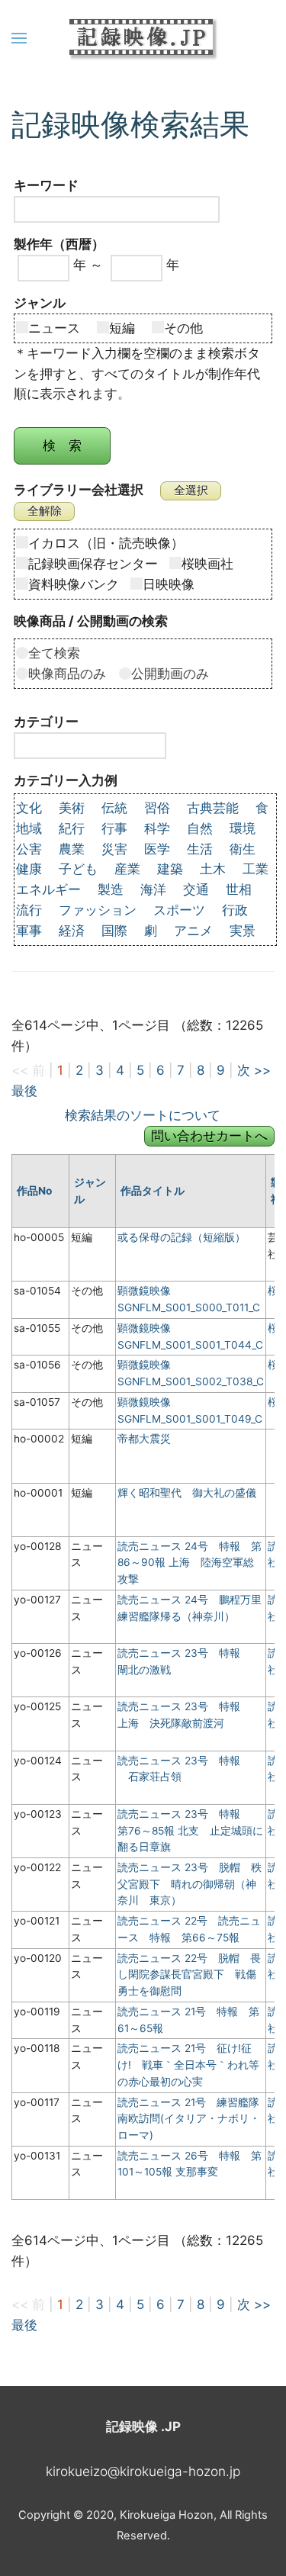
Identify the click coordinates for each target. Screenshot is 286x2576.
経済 (72, 931)
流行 (29, 910)
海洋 (153, 889)
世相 (239, 889)
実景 (243, 931)
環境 (243, 828)
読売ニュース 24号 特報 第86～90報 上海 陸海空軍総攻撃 (190, 1563)
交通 (196, 889)
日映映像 (169, 584)
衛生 (243, 849)
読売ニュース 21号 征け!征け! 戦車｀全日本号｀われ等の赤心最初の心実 (188, 2065)
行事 (114, 828)
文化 (29, 808)
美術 (72, 808)
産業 (127, 869)
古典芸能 (213, 808)
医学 (157, 849)
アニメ (193, 931)
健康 (29, 869)
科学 (157, 828)
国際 (114, 931)
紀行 (72, 828)
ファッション (98, 910)
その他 (183, 328)
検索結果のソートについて (143, 1115)
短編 (129, 328)
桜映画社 (207, 564)
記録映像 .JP (143, 2426)
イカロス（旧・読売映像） (106, 543)
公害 (29, 849)
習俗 (157, 808)
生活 (200, 849)
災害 (114, 849)
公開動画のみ (170, 674)
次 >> (254, 1070)
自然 (200, 828)
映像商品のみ (74, 674)
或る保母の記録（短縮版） (182, 1237)
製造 (111, 889)
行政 (235, 910)
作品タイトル (153, 1191)
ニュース (61, 328)
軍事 (29, 931)
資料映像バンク (74, 584)
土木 (213, 869)
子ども (78, 869)
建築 (170, 869)
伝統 (114, 808)
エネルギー (48, 889)
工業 (255, 869)
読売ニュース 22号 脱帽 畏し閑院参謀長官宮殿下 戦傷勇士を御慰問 (189, 1975)
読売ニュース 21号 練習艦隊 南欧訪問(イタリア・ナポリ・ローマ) (194, 2119)
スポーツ (179, 910)
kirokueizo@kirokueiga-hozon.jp (143, 2471)
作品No (34, 1191)
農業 (72, 849)
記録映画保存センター (93, 564)
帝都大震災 (144, 1439)
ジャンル (90, 1191)
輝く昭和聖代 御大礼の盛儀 (187, 1493)
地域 (29, 828)
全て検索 (54, 653)
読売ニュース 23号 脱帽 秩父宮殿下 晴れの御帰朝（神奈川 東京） (190, 1884)
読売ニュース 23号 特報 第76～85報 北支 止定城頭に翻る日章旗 (190, 1830)
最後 (24, 1091)
